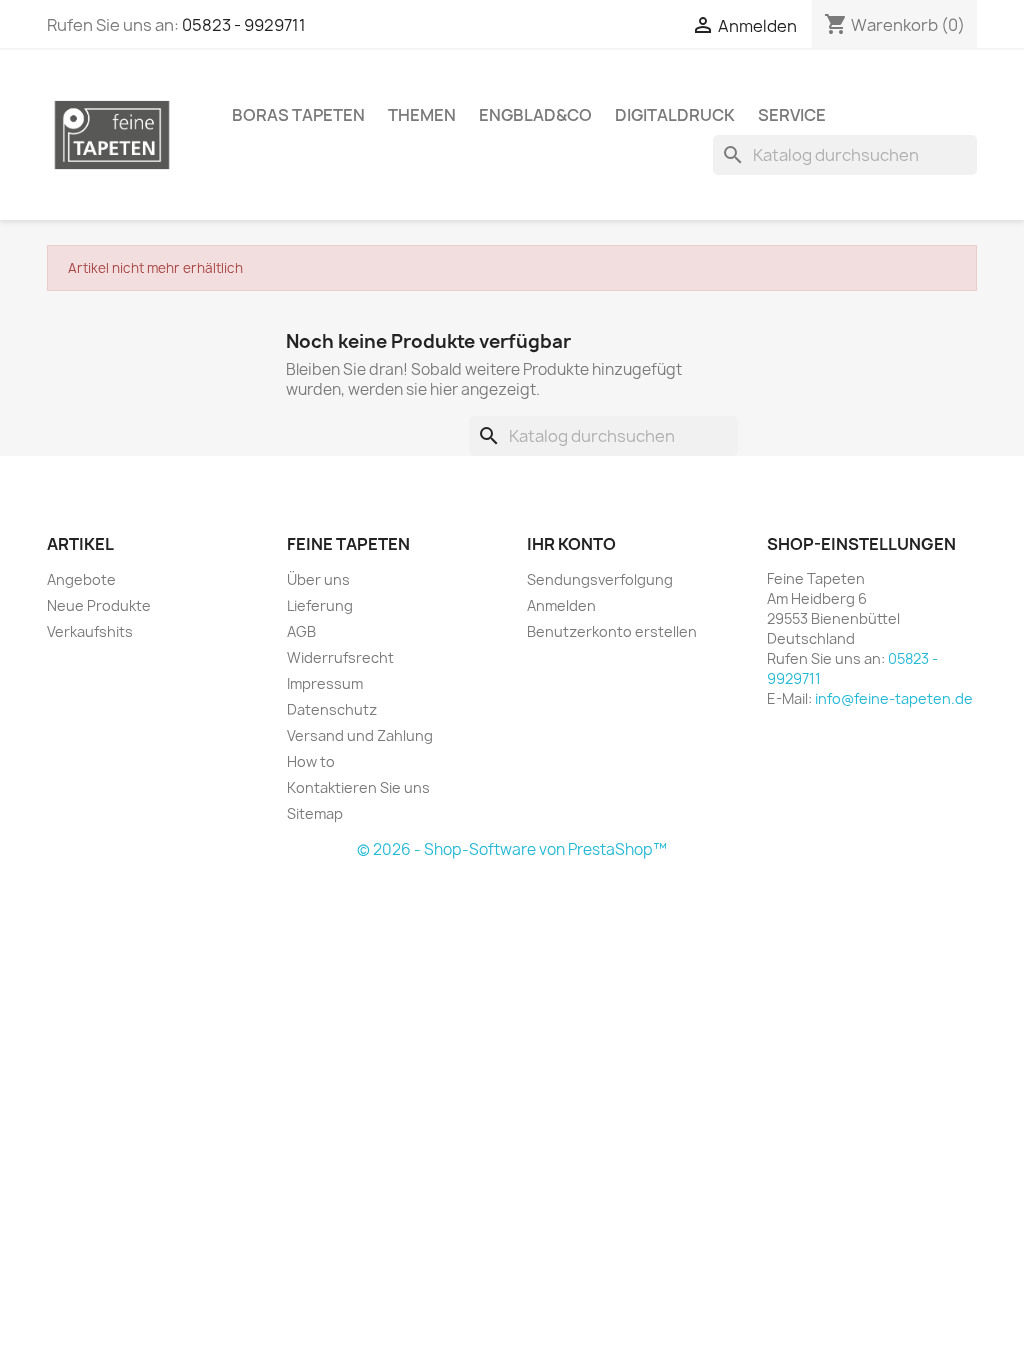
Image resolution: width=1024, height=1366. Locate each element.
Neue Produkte (99, 605)
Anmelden (561, 605)
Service (792, 115)
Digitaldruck (675, 115)
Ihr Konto (571, 544)
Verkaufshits (90, 631)
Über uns (318, 579)
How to (311, 761)
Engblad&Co (535, 115)
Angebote (81, 579)
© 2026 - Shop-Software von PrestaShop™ (512, 849)
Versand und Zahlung (360, 735)
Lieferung (320, 605)
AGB (301, 631)
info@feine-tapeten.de (894, 698)
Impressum (325, 683)
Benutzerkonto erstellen (612, 631)
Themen (422, 115)
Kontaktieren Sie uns (358, 787)
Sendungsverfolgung (600, 579)
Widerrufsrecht (340, 657)
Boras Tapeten (298, 115)
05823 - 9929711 (244, 25)
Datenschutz (332, 709)
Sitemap (315, 813)
